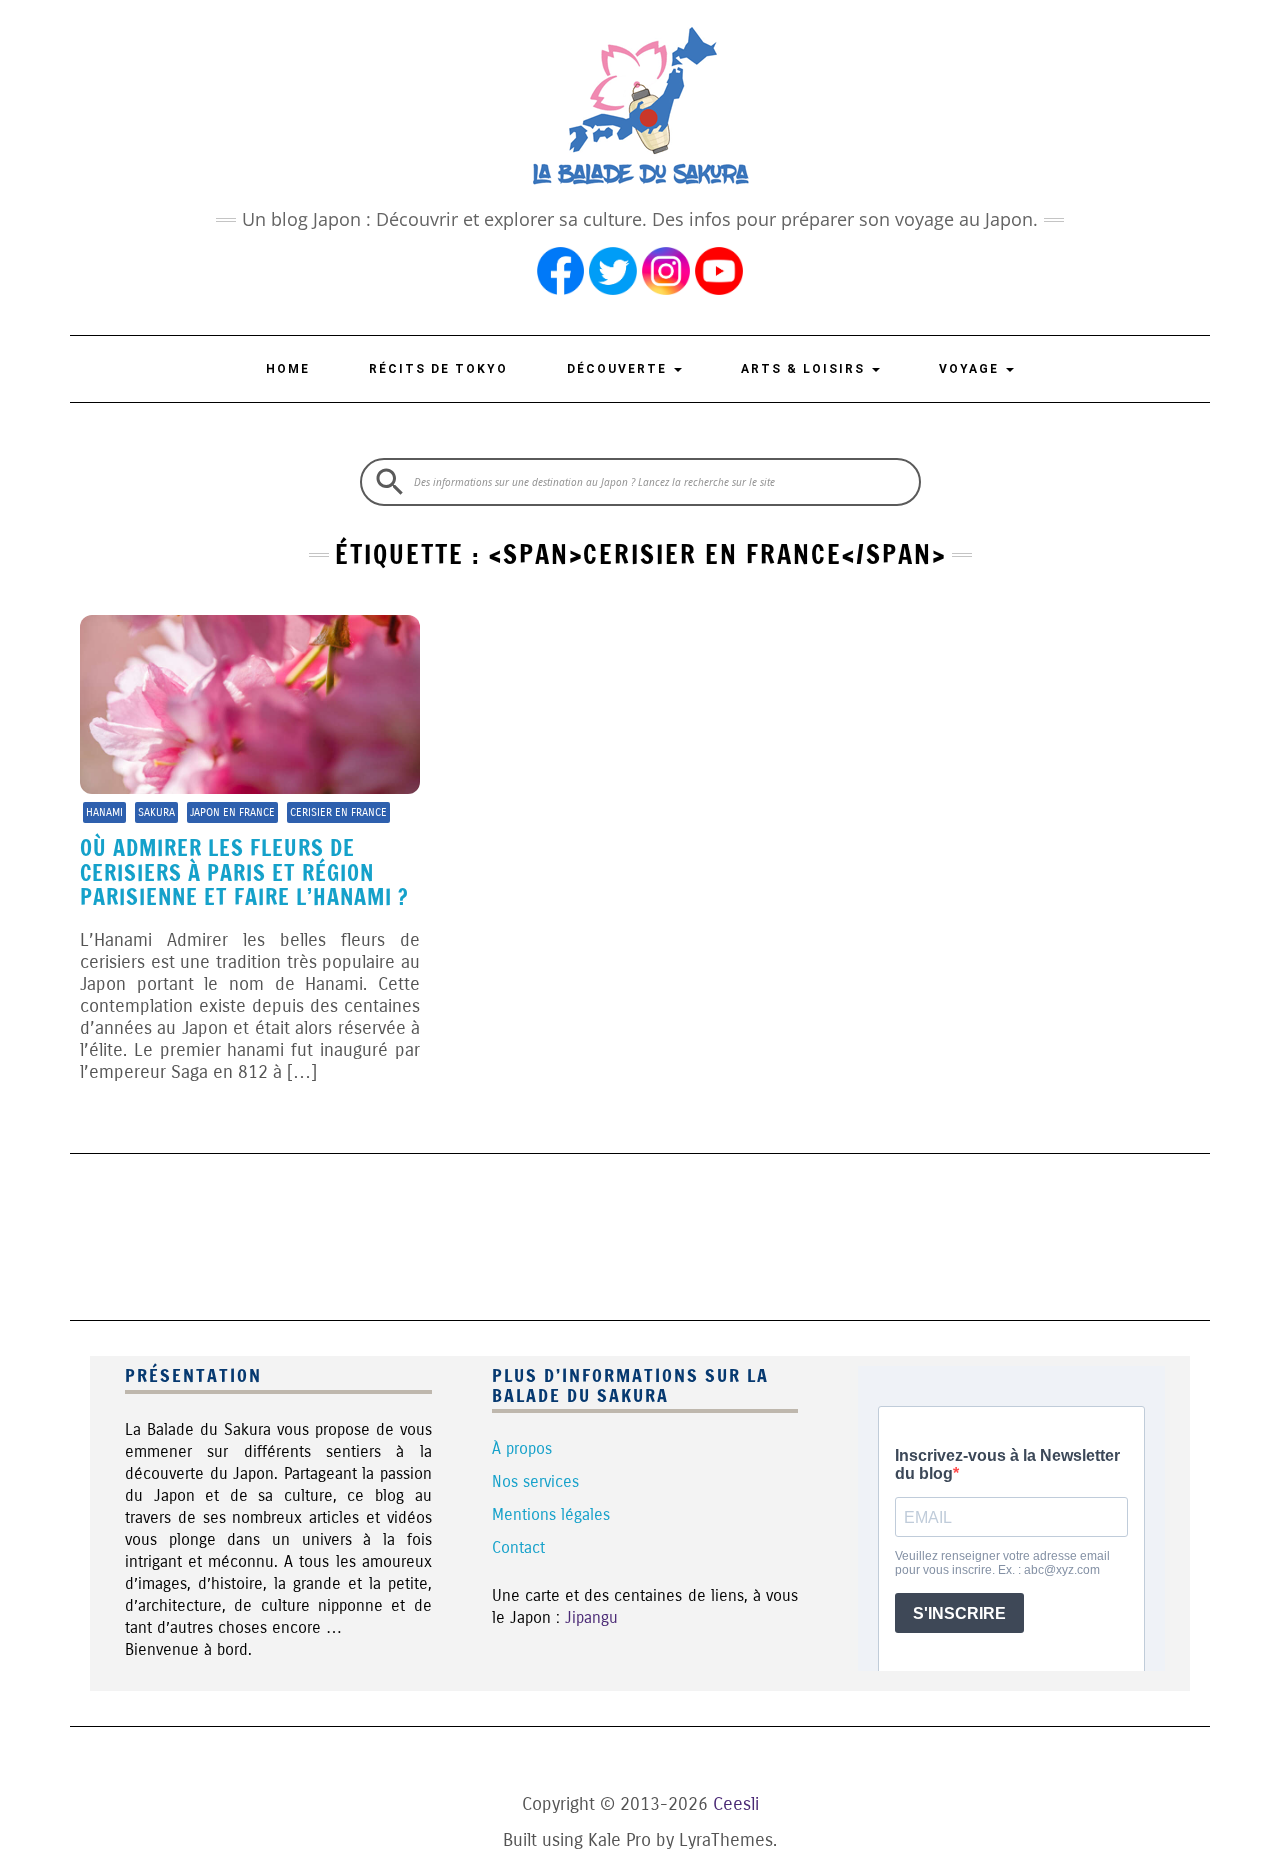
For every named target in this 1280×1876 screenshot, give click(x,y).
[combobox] (640, 482)
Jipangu (591, 1617)
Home (288, 369)
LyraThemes (726, 1840)
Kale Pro (619, 1840)
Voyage (971, 369)
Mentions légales (551, 1514)
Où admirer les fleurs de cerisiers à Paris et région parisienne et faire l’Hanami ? (244, 871)
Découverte (619, 369)
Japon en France (232, 812)
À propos (522, 1448)
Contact (518, 1547)
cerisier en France (338, 812)
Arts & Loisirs (805, 369)
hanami (104, 812)
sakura (156, 812)
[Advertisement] (640, 1234)
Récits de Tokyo (438, 369)
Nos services (535, 1481)
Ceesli (736, 1804)
